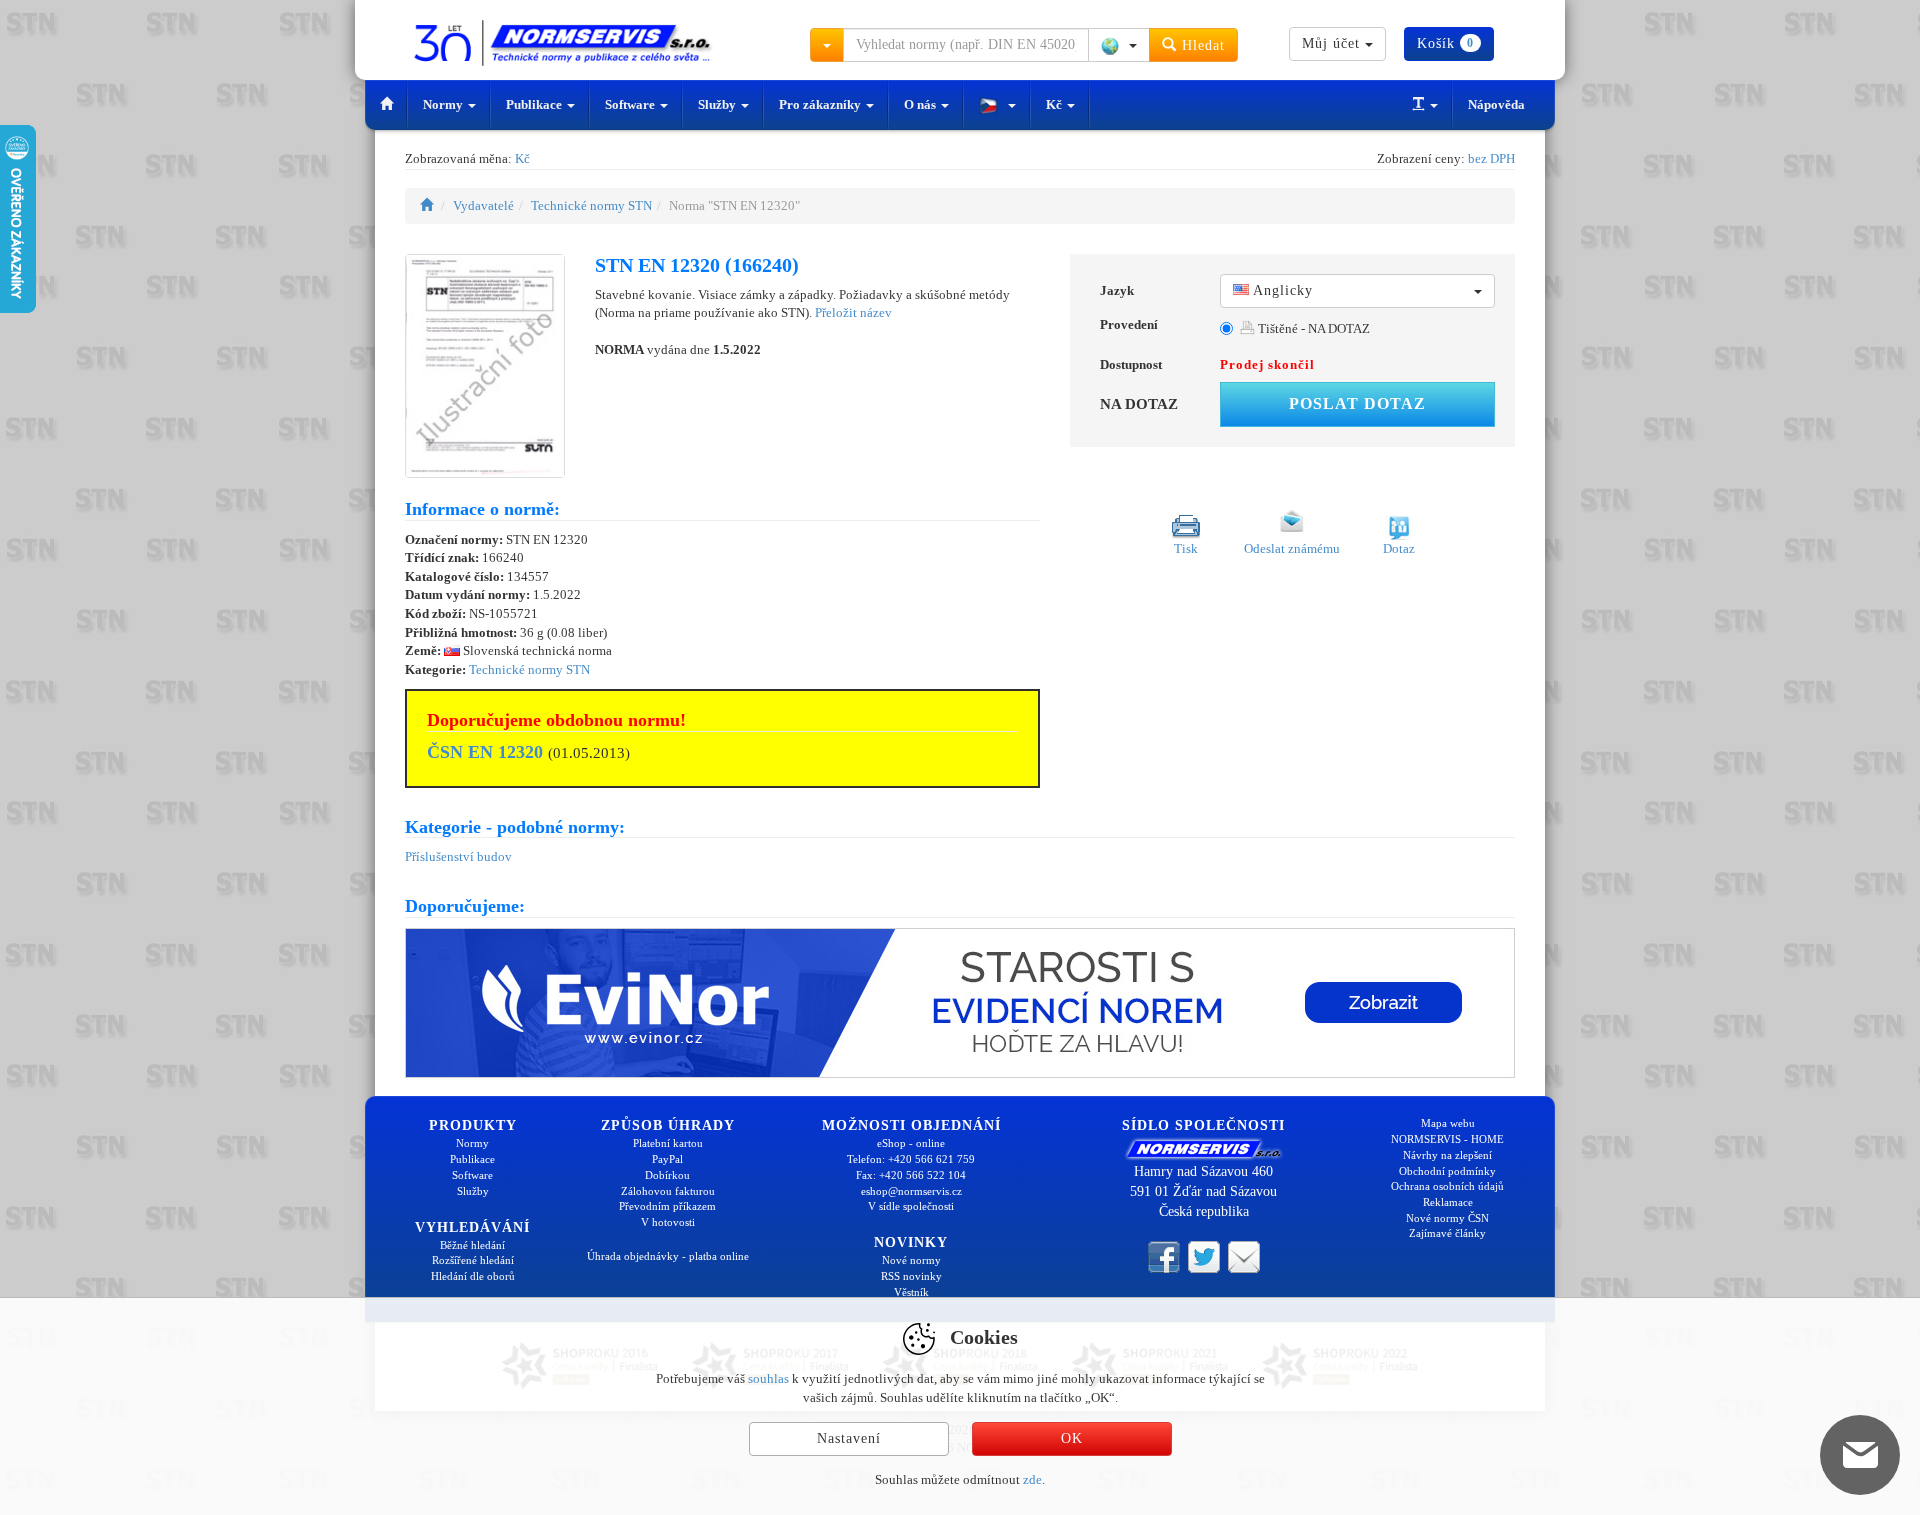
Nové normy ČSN (1447, 1218)
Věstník (911, 1292)
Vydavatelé (483, 205)
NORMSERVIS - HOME (1447, 1139)
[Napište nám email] (1244, 1256)
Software (631, 104)
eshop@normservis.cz (911, 1191)
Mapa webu (1448, 1123)
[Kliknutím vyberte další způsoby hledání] (827, 45)
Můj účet (1333, 43)
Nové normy (911, 1260)
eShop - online (911, 1143)
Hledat (1201, 45)
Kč (1055, 104)
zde (1032, 1479)
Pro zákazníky (821, 104)
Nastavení (849, 1438)
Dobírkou (667, 1175)
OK (1072, 1438)
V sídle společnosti (911, 1206)
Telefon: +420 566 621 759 (911, 1159)
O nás (921, 104)
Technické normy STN (591, 205)
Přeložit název (853, 312)
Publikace (535, 104)
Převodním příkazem (667, 1206)
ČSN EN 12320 (485, 752)
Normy (444, 104)
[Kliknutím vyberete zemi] (1119, 45)
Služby (718, 104)
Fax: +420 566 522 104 (911, 1175)
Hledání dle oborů (473, 1276)
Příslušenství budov (458, 856)
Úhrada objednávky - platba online (668, 1256)
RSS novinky (911, 1276)
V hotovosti (668, 1222)
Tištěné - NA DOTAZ (1312, 328)
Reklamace (1448, 1202)
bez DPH (1491, 158)
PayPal (667, 1159)
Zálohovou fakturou (668, 1191)
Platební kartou (668, 1143)
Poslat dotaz (1357, 403)
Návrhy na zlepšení (1447, 1155)
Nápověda (1496, 104)
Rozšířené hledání (473, 1260)
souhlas (768, 1378)
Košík (1445, 43)
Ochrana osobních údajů (1447, 1186)
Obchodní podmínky (1447, 1171)
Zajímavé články (1447, 1233)
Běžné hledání (472, 1245)
